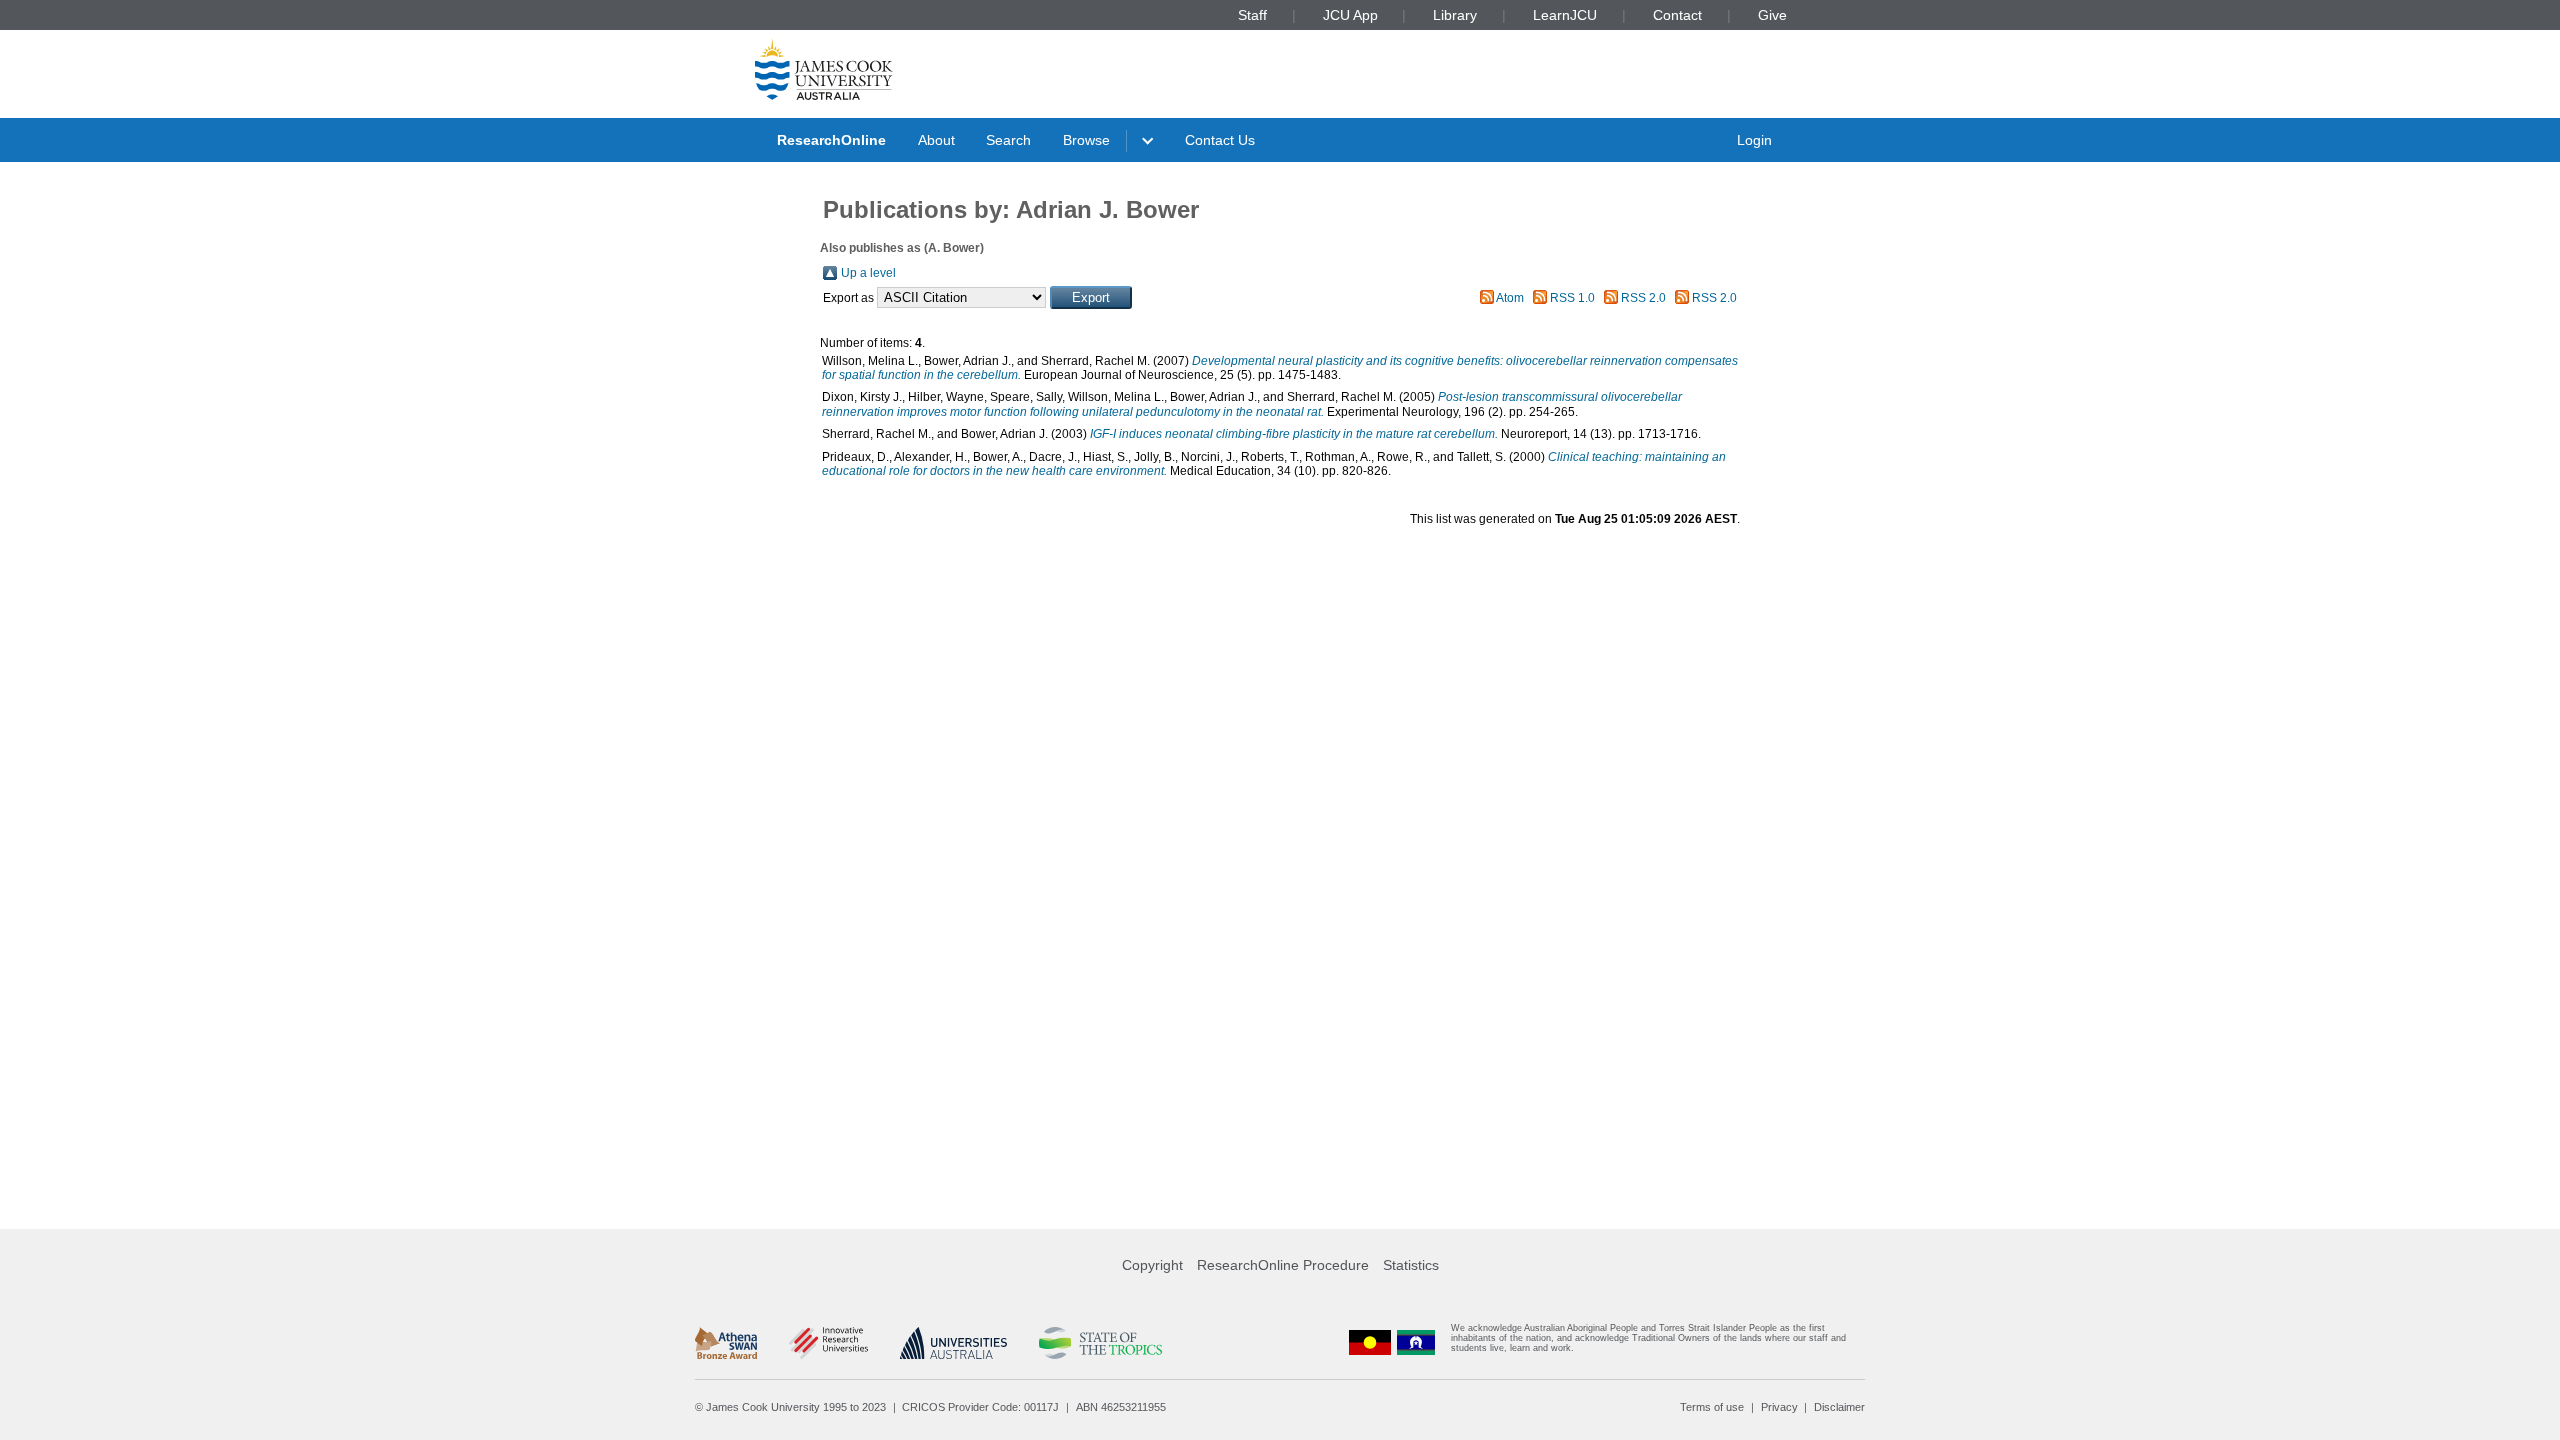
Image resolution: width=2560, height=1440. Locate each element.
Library (1455, 15)
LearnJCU (1565, 15)
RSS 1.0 (1572, 298)
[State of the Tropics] (1100, 1343)
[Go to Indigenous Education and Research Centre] (1370, 1342)
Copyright (1152, 1265)
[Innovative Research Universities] (828, 1343)
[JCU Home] (824, 69)
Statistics (1411, 1265)
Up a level (868, 273)
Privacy (1779, 1407)
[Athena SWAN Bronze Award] (726, 1343)
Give (1772, 15)
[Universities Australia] (953, 1343)
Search (1008, 140)
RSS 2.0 (1643, 298)
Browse (1086, 140)
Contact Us (1220, 140)
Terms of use (1712, 1407)
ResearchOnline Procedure (1283, 1265)
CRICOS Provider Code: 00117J (980, 1407)
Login (1754, 140)
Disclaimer (1839, 1407)
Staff (1252, 15)
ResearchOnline (831, 140)
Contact (1677, 15)
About (936, 140)
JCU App (1350, 15)
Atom (1510, 298)
